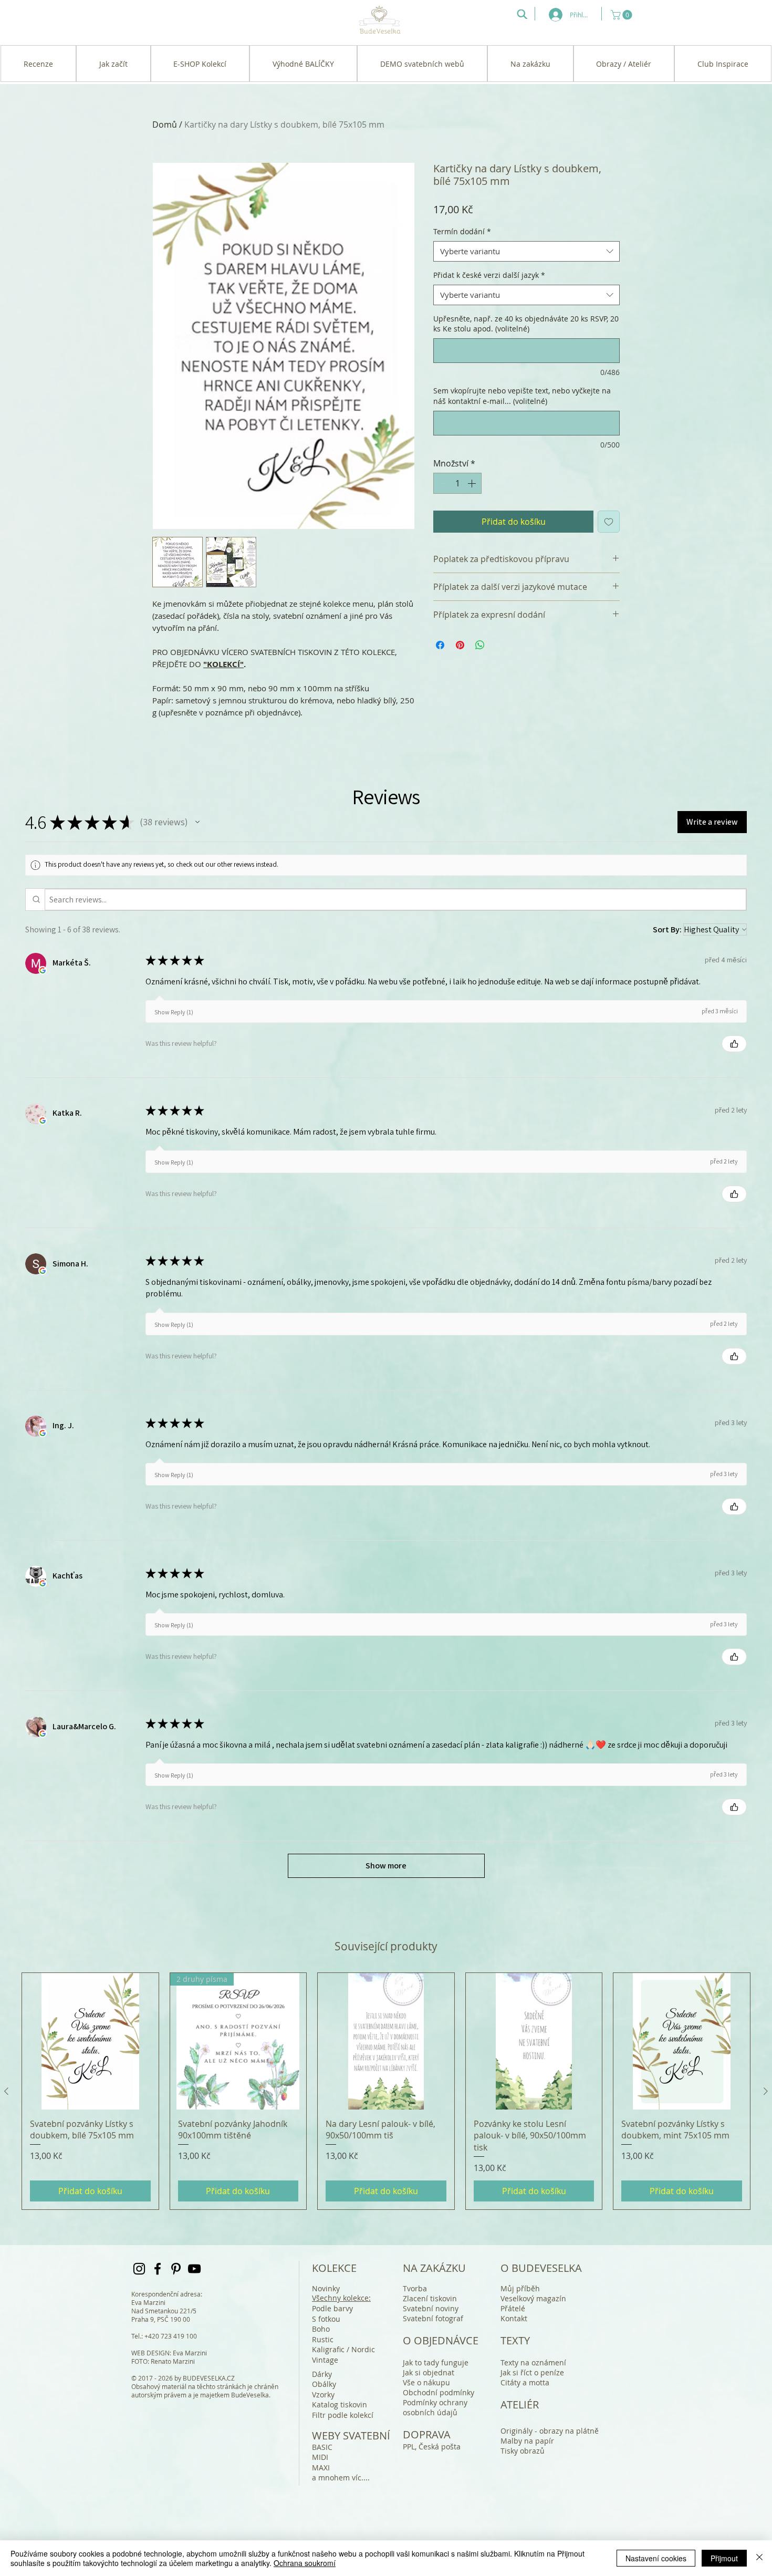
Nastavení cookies (656, 2558)
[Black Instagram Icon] (139, 2269)
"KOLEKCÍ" (223, 664)
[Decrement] (442, 483)
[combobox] (526, 251)
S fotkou (326, 2319)
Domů (165, 124)
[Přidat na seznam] (609, 522)
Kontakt (514, 2318)
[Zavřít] (759, 2558)
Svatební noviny (431, 2308)
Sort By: (667, 929)
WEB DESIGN (150, 2353)
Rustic (323, 2339)
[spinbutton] (457, 483)
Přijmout (724, 2558)
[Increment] (473, 483)
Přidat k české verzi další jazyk (489, 275)
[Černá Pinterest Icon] (176, 2269)
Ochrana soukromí (305, 2563)
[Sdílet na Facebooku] (440, 645)
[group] (386, 2091)
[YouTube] (194, 2269)
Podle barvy (332, 2308)
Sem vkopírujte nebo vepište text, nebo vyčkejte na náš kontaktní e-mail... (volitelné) (522, 396)
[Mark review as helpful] (734, 1044)
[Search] (522, 14)
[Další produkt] (766, 2091)
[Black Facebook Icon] (158, 2269)
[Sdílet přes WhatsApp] (480, 645)
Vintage (325, 2360)
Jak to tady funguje (436, 2362)
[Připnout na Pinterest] (460, 645)
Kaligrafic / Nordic (343, 2349)
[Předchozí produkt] (6, 2091)
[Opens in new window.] (43, 970)
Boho (321, 2329)
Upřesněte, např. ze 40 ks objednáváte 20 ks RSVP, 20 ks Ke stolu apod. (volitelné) (526, 324)
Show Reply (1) (174, 1012)
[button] (623, 15)
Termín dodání (462, 231)
